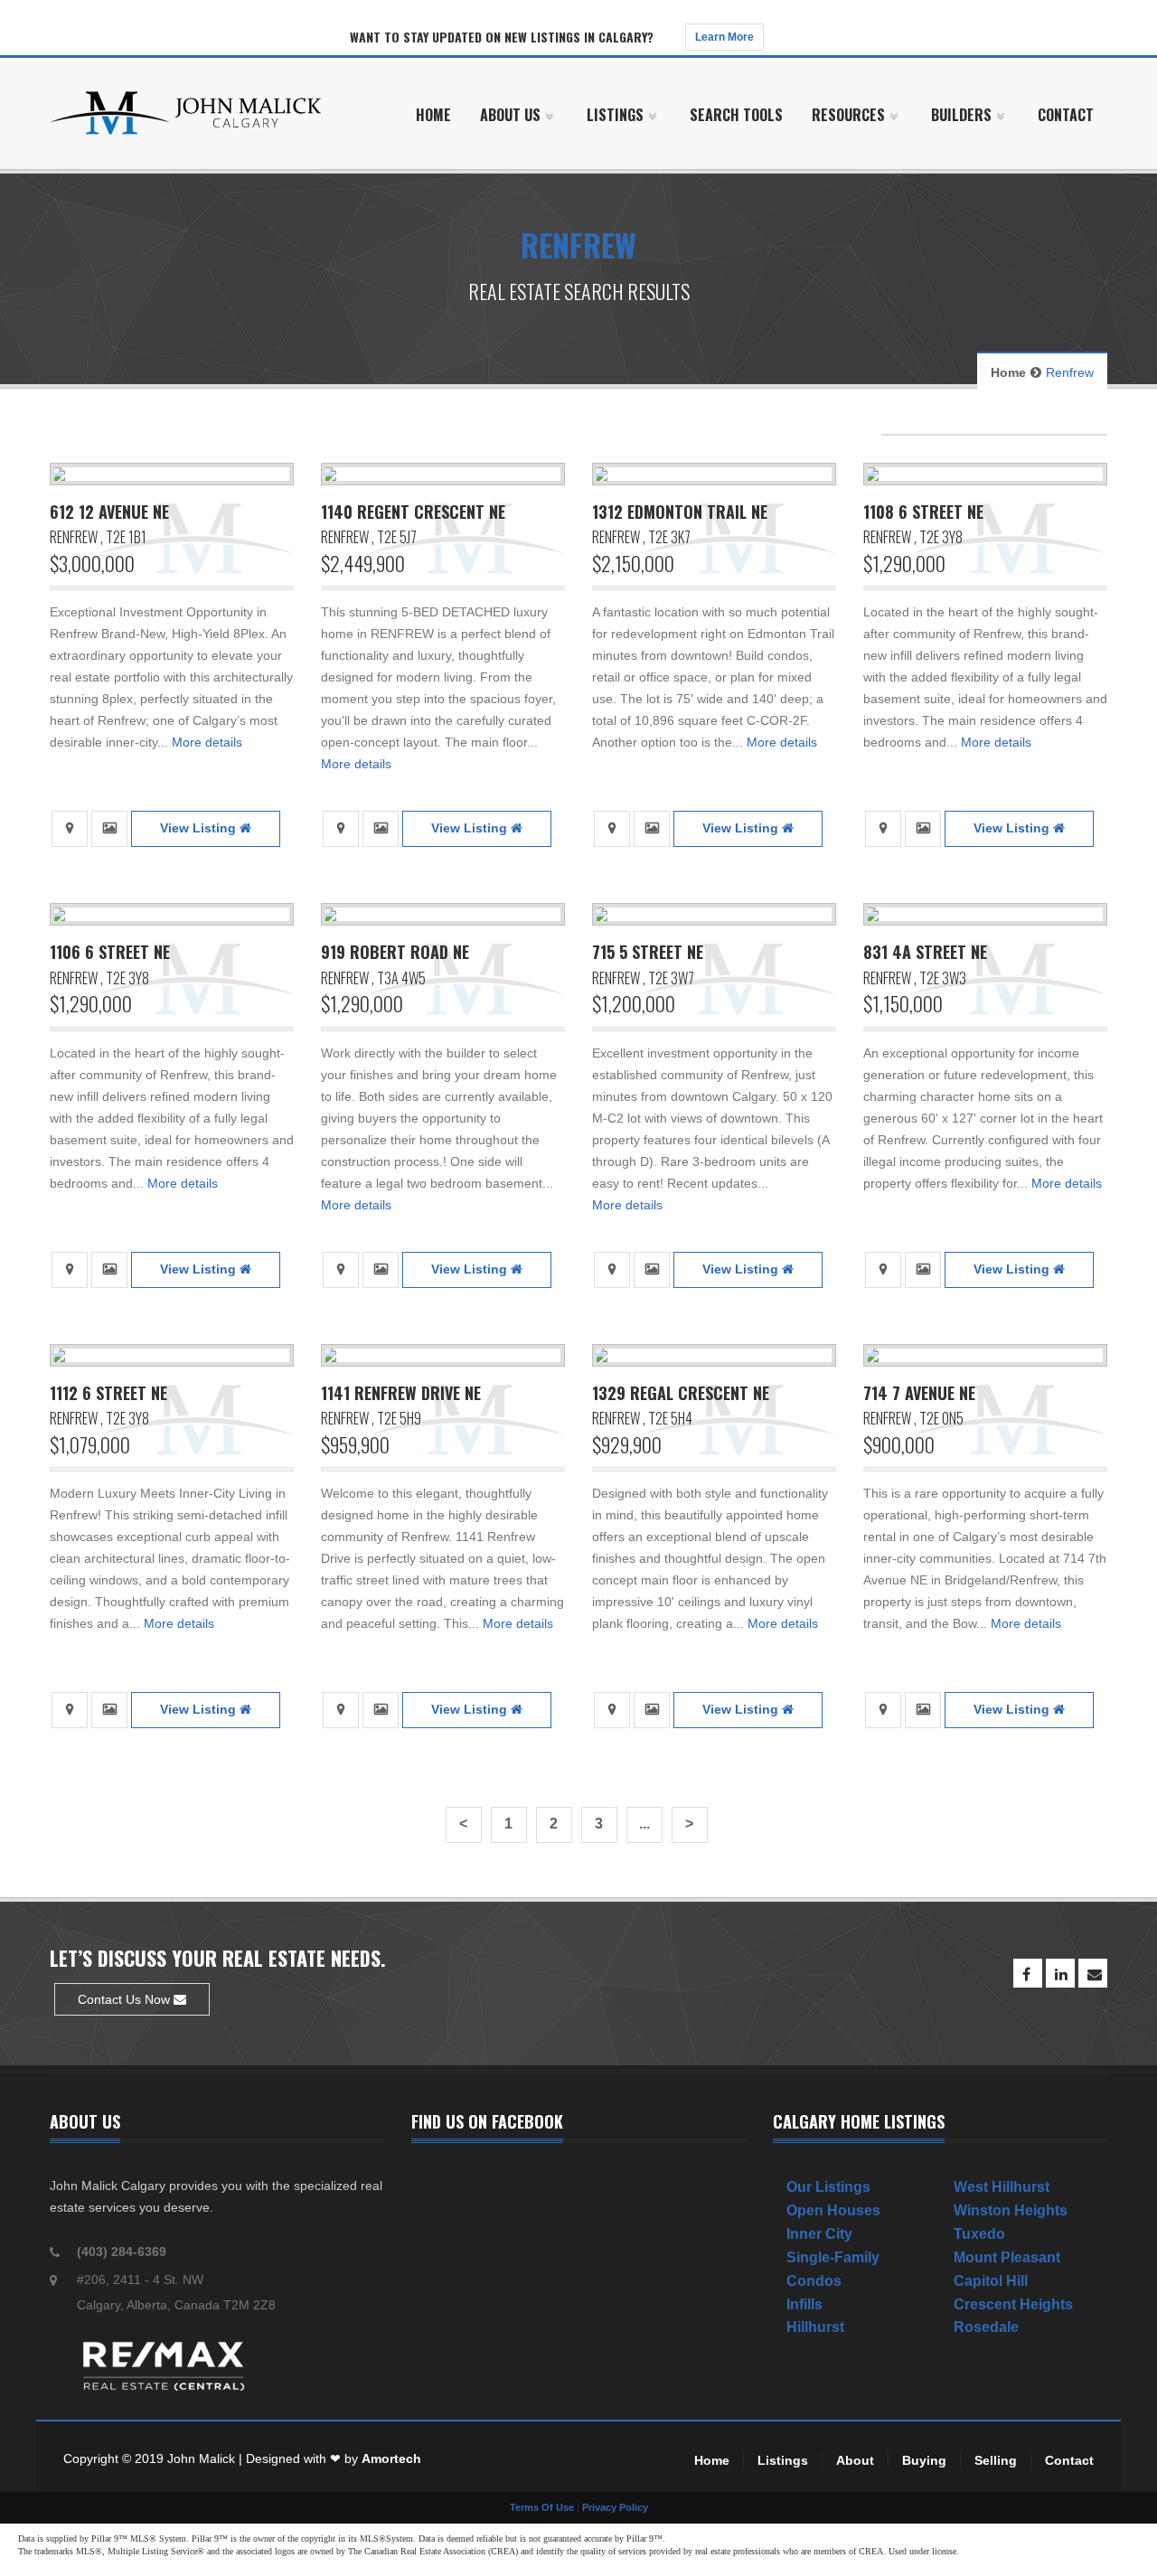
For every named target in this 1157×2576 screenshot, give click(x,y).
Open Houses (833, 2210)
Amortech (391, 2458)
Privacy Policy (615, 2507)
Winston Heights (1011, 2210)
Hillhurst (815, 2327)
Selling (996, 2460)
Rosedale (986, 2327)
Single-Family (833, 2257)
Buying (924, 2460)
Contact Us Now (126, 1999)
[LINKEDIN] (1060, 1973)
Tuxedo (979, 2234)
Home (1008, 372)
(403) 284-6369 (122, 2252)
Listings (783, 2460)
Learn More (724, 37)
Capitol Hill (991, 2281)
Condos (814, 2281)
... (644, 1824)
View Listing (200, 828)
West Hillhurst (1002, 2187)
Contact (1069, 2460)
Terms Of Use (542, 2507)
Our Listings (828, 2187)
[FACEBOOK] (1028, 1973)
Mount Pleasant (1007, 2257)
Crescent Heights (1013, 2304)
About (855, 2460)
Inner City (819, 2234)
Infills (804, 2304)
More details (207, 742)
